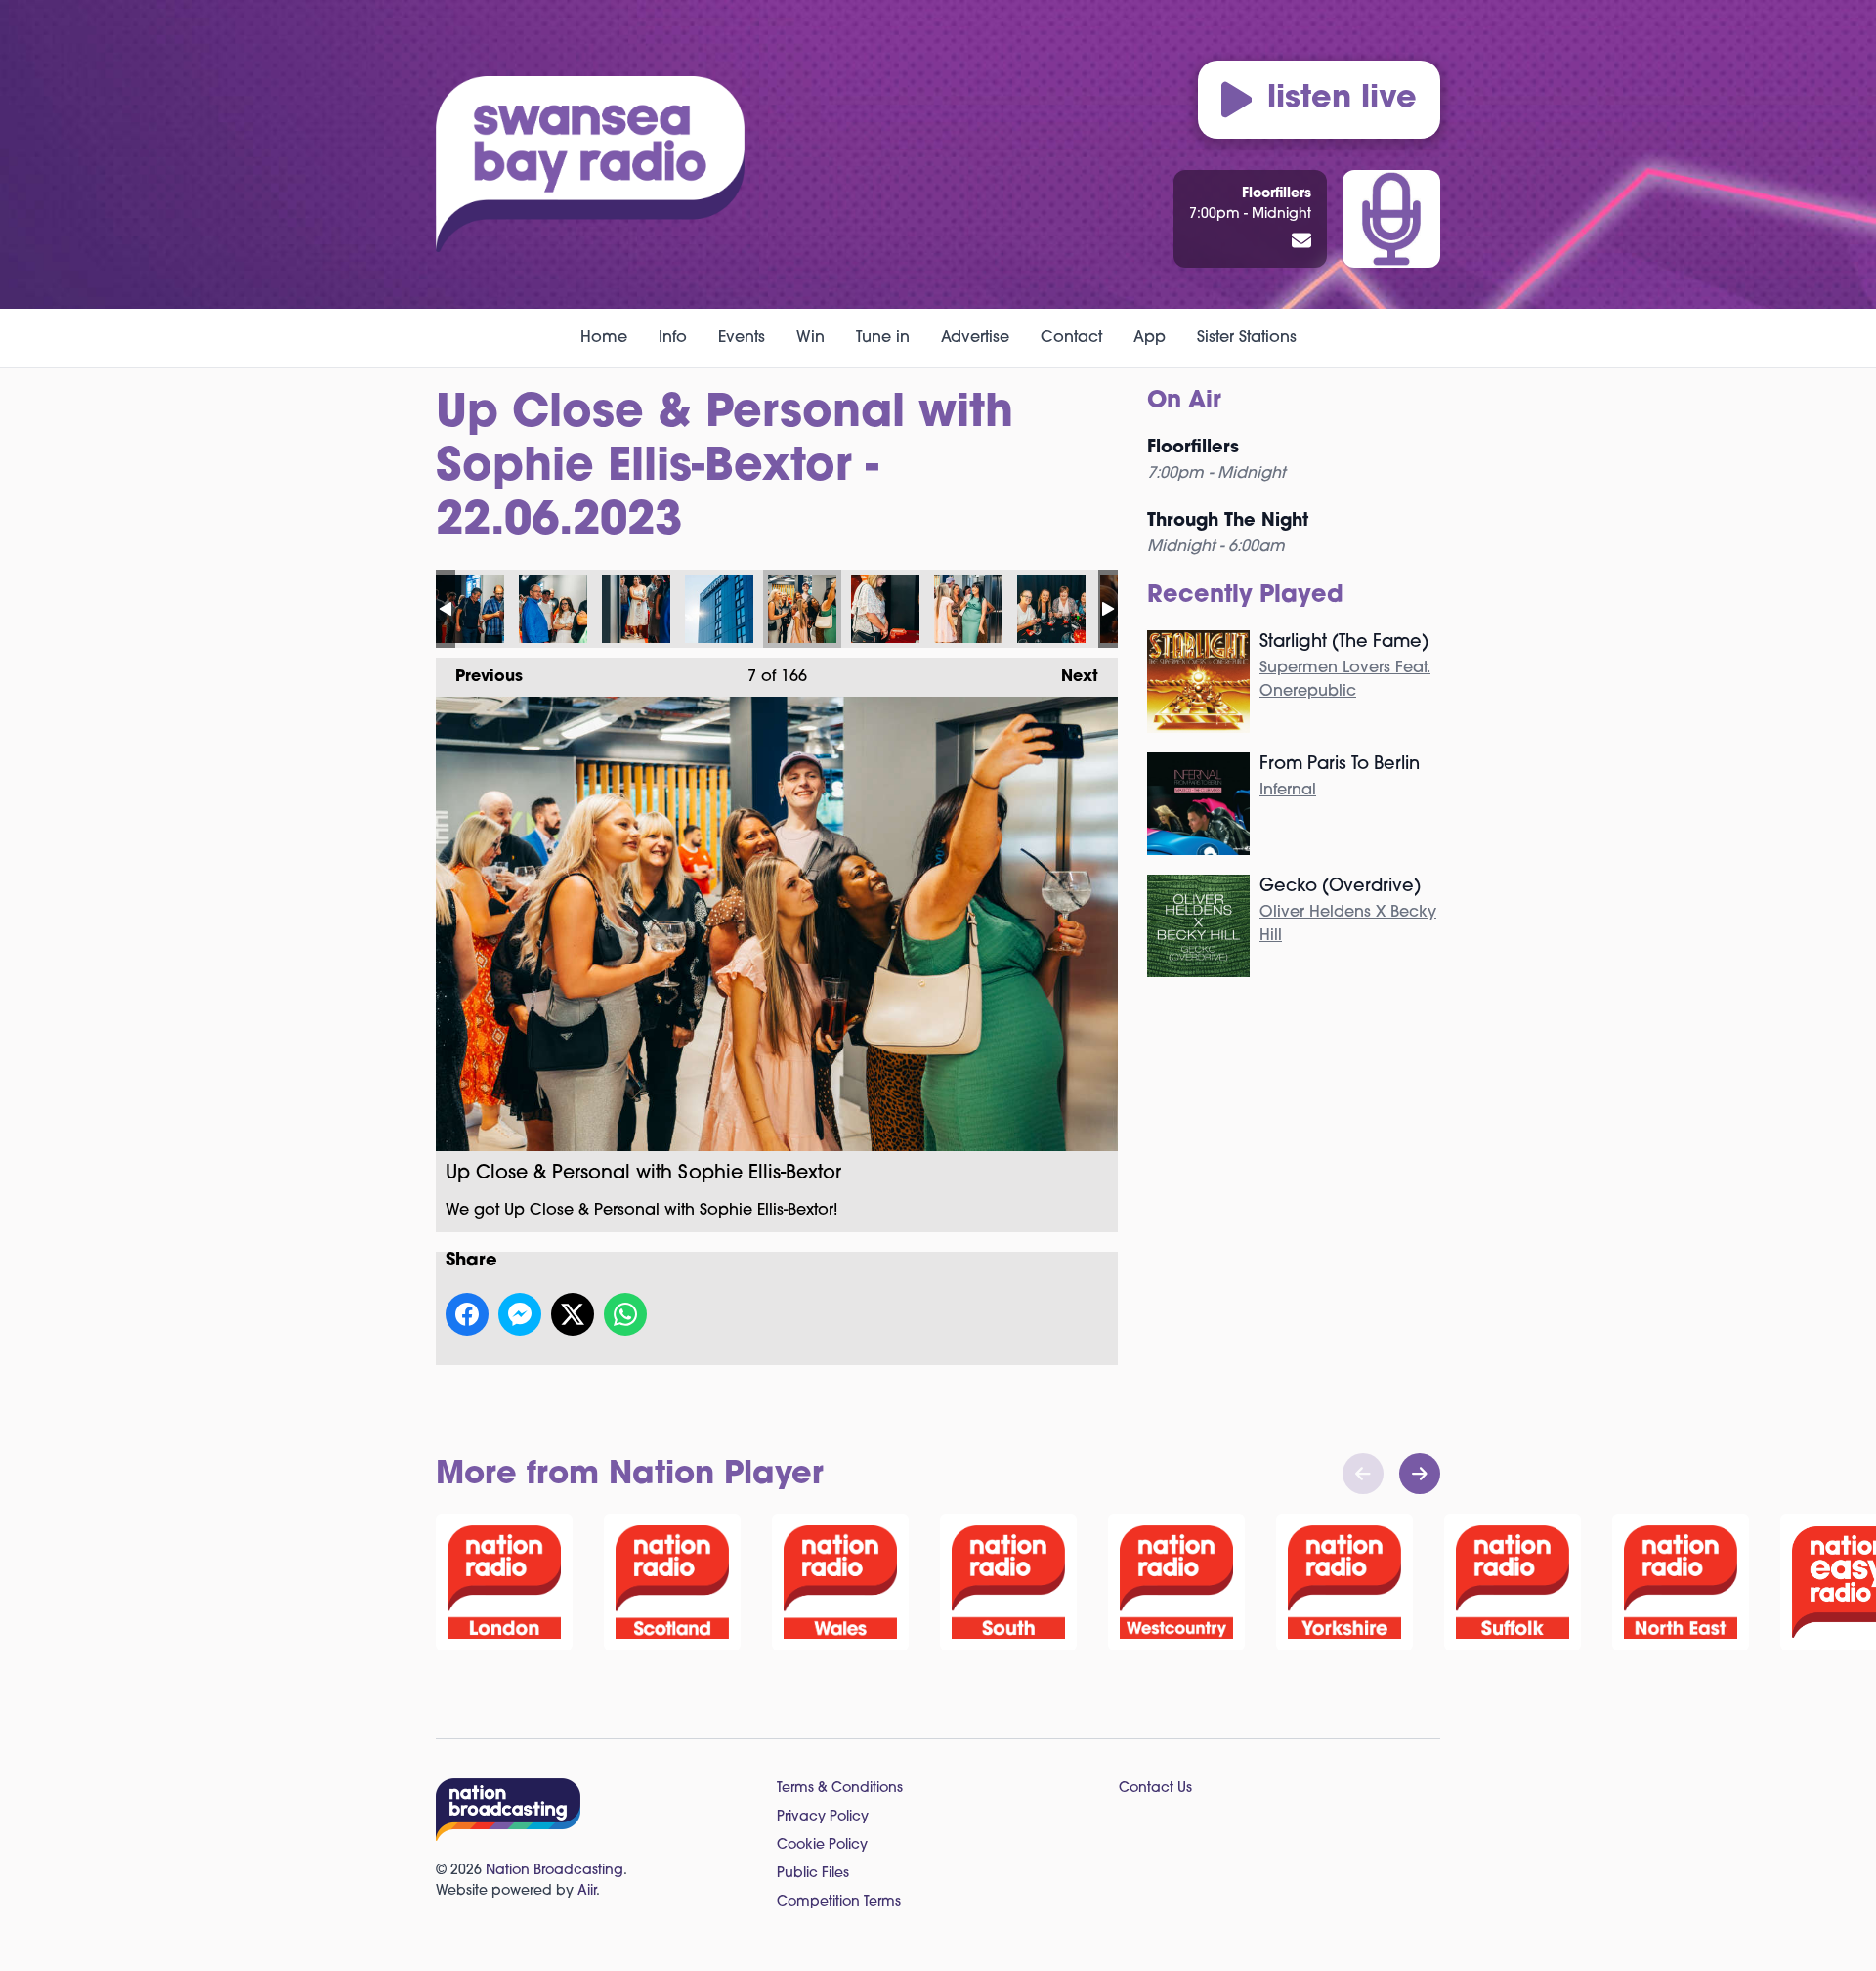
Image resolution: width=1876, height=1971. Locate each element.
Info (673, 338)
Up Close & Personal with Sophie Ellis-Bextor (470, 609)
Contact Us (1155, 1789)
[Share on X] (573, 1314)
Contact (1071, 338)
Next (1070, 677)
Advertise (975, 338)
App (1150, 338)
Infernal (1288, 791)
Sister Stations (1247, 338)
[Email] (1301, 242)
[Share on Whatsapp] (625, 1314)
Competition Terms (839, 1902)
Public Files (813, 1874)
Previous (479, 677)
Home (604, 338)
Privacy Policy (823, 1817)
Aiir (587, 1891)
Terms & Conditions (840, 1789)
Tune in (883, 338)
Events (742, 338)
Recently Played (1245, 596)
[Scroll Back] (1363, 1474)
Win (810, 338)
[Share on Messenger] (520, 1314)
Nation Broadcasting (554, 1871)
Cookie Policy (822, 1845)
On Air (1184, 402)
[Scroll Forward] (1420, 1474)
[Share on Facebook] (467, 1314)
